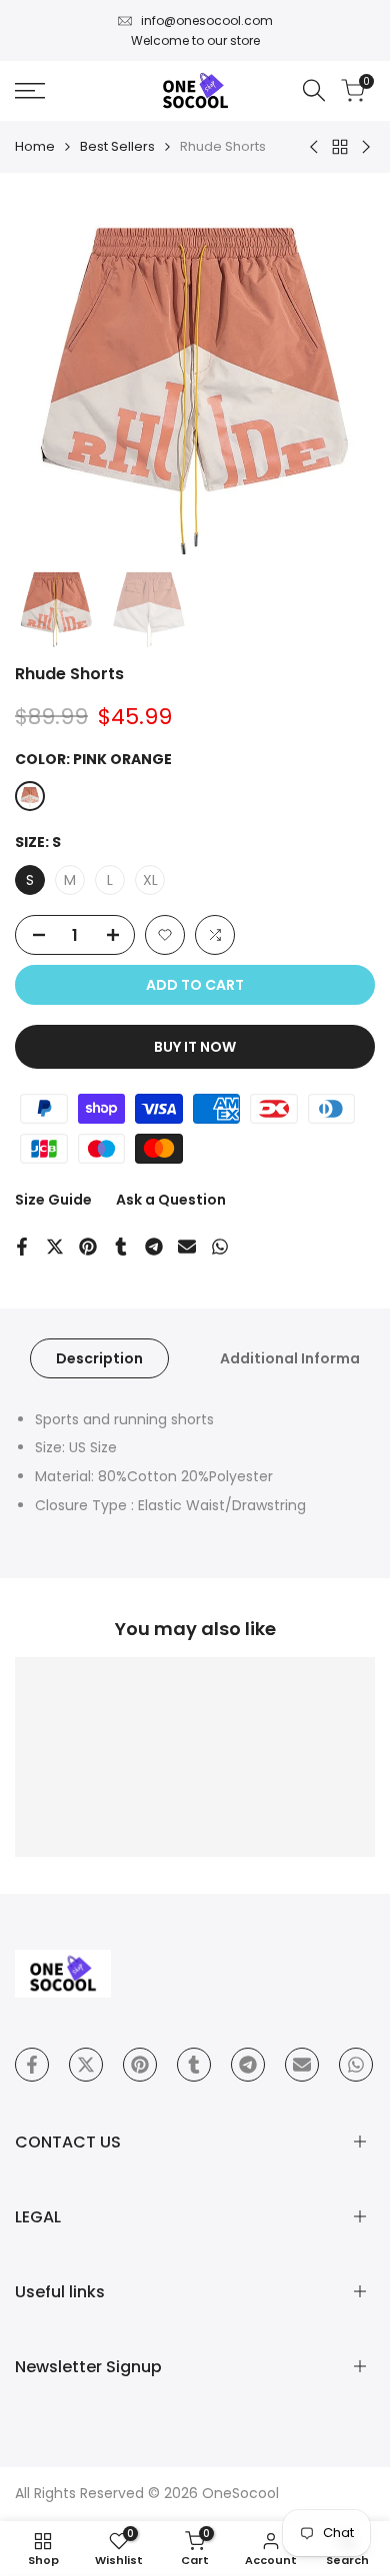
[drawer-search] (314, 90)
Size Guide (53, 1200)
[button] (165, 935)
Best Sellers (117, 146)
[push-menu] (30, 91)
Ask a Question (171, 1200)
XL (150, 880)
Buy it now (195, 1047)
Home (35, 146)
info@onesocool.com (207, 20)
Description (99, 1358)
